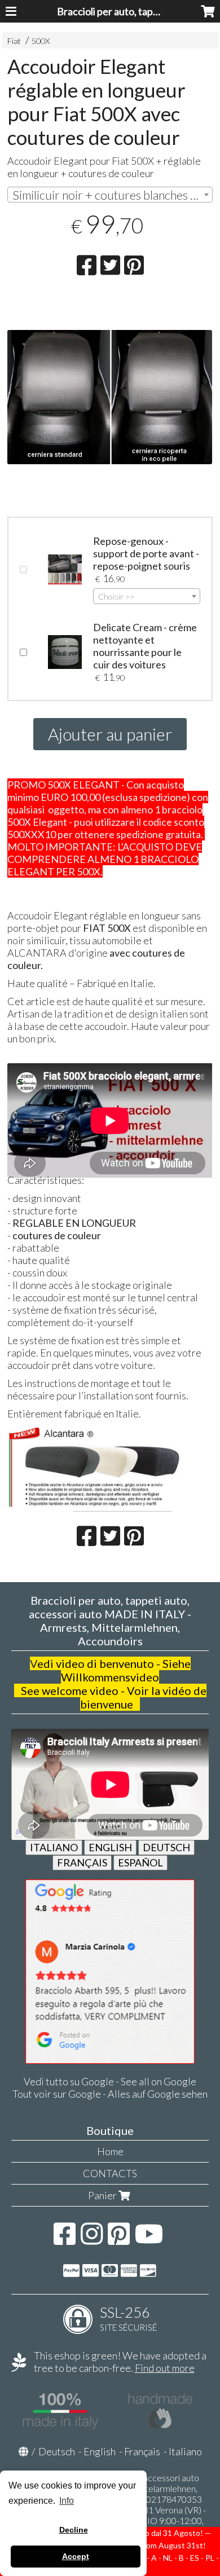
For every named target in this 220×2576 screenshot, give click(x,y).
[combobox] (110, 195)
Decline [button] (74, 2530)
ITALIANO (54, 1847)
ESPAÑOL (140, 1862)
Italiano (185, 2451)
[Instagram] (92, 2239)
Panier (103, 2195)
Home (110, 2151)
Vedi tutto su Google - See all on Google (110, 2081)
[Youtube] (149, 2239)
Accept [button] (76, 2556)
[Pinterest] (119, 2239)
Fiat (14, 41)
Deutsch (57, 2451)
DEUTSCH (166, 1847)
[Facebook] (65, 2239)
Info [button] (67, 2501)
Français (142, 2451)
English (100, 2451)
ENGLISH (110, 1847)
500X (41, 41)
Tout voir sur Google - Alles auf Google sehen (110, 2094)
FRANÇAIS (82, 1862)
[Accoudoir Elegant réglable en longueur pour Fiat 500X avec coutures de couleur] (110, 432)
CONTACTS (110, 2173)
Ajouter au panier (110, 734)
